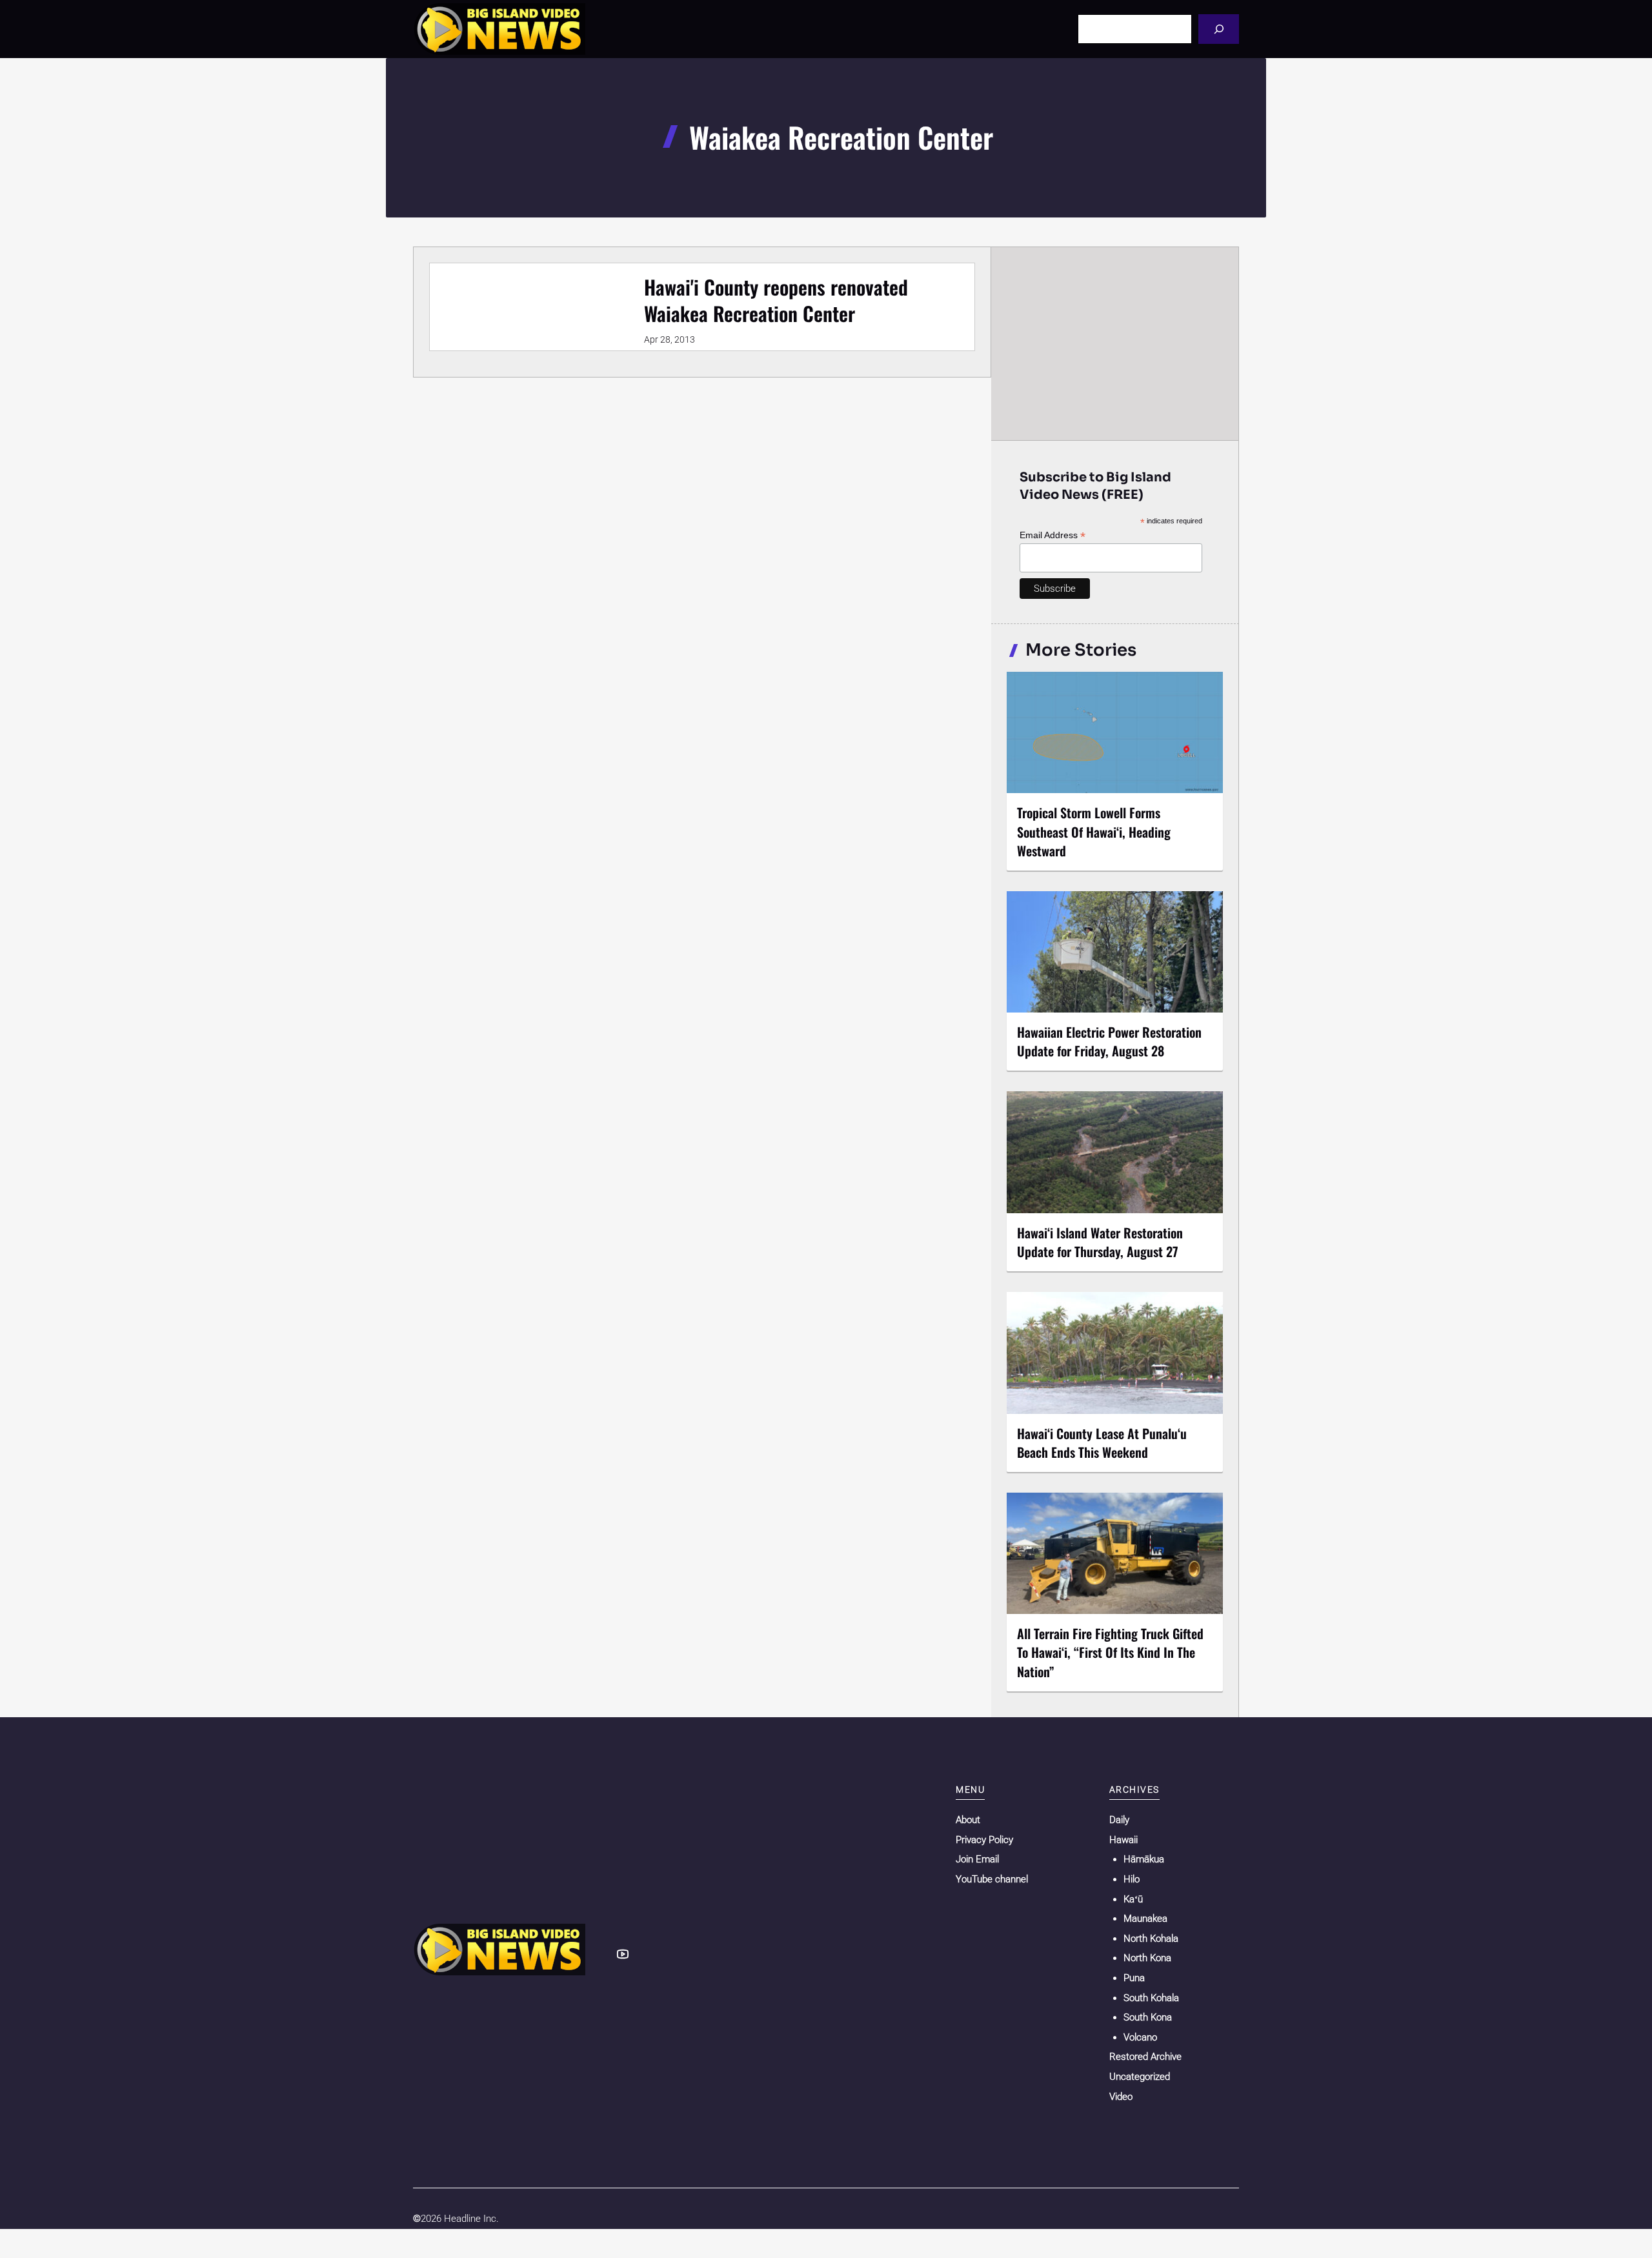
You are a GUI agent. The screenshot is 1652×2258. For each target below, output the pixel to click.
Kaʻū (1133, 1899)
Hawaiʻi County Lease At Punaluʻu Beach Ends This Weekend (1102, 1443)
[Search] (1219, 29)
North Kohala (1151, 1939)
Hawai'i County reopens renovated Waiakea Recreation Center (776, 300)
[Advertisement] (1115, 343)
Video (1121, 2097)
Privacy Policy (984, 1840)
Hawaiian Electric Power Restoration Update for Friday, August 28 (1109, 1041)
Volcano (1140, 2037)
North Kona (1147, 1958)
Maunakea (1145, 1919)
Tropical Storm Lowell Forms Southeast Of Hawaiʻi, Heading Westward (1094, 831)
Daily (1119, 1820)
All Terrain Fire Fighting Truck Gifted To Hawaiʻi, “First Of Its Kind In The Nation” (1110, 1652)
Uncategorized (1140, 2077)
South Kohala (1151, 1998)
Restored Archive (1145, 2057)
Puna (1134, 1978)
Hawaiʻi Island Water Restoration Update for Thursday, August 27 (1100, 1242)
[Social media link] (623, 1954)
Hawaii (1123, 1840)
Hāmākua (1144, 1859)
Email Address (1053, 535)
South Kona (1148, 2017)
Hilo (1132, 1879)
